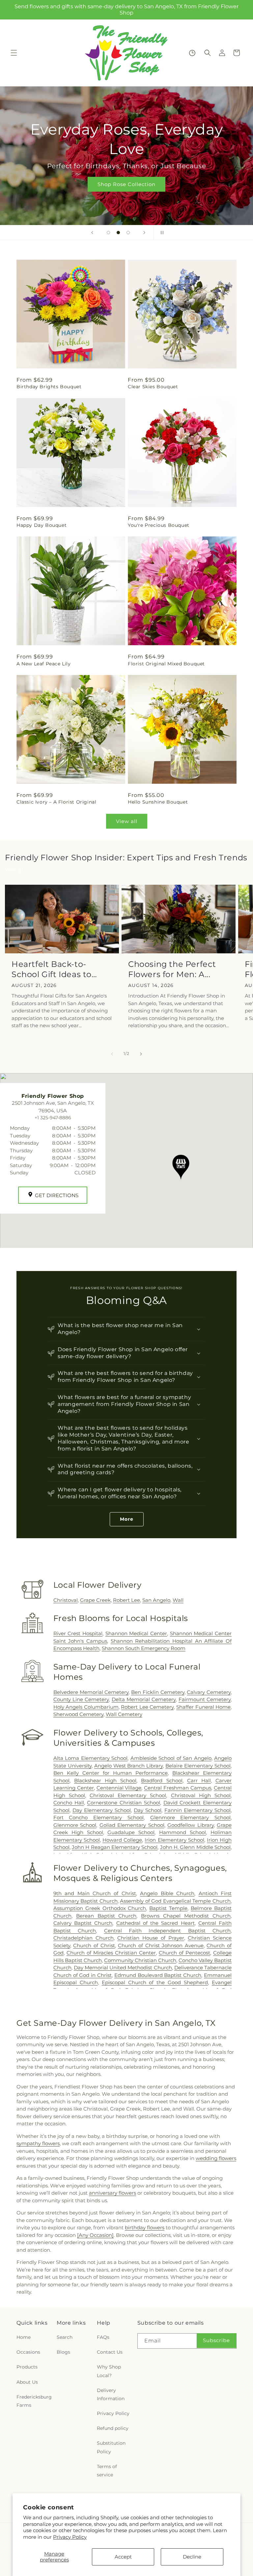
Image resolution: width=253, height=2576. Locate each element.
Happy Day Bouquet (42, 525)
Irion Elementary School (174, 1840)
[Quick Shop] (192, 53)
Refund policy (113, 2428)
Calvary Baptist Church (83, 1923)
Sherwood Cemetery (78, 1714)
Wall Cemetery (124, 1714)
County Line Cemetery (81, 1699)
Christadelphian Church (84, 1938)
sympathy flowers (38, 2143)
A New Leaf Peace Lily (44, 664)
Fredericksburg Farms (34, 2401)
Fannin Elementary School (197, 1810)
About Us (27, 2382)
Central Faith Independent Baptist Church (167, 1931)
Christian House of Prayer (151, 1938)
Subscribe (216, 2340)
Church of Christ (94, 1945)
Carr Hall (199, 1781)
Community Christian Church (140, 1960)
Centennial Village (119, 1788)
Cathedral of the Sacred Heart (155, 1923)
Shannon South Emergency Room (144, 1648)
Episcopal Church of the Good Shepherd (155, 1982)
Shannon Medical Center (136, 1633)
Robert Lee (126, 1600)
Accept (123, 2557)
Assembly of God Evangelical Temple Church (175, 1901)
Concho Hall (69, 1803)
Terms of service (107, 2471)
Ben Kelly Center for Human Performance (111, 1773)
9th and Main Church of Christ (95, 1893)
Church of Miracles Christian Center (111, 1953)
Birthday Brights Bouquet (49, 387)
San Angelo (156, 1600)
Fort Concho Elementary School (98, 1817)
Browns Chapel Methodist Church (186, 1916)
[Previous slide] (92, 233)
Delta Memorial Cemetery (144, 1699)
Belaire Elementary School (198, 1766)
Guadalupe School (131, 1832)
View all (127, 821)
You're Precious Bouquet (159, 525)
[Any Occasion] (95, 2235)
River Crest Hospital (78, 1633)
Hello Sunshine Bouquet (158, 802)
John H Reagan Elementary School (115, 1847)
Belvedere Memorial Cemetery (91, 1692)
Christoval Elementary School (128, 1795)
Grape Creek (95, 1600)
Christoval (66, 1600)
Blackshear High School (105, 1781)
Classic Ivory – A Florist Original (56, 802)
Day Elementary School (102, 1810)
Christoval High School (201, 1795)
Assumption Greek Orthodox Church (100, 1908)
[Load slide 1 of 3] (108, 233)
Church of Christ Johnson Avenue (161, 1945)
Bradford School (162, 1781)
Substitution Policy (111, 2447)
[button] (14, 53)
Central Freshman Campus (178, 1788)
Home (24, 2337)
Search (65, 2337)
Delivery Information (111, 2394)
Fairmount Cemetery (205, 1699)
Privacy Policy (70, 2537)
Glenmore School (75, 1825)
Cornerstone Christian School (124, 1803)
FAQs (103, 2337)
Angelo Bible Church (167, 1893)
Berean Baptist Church (106, 1916)
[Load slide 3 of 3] (128, 233)
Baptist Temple (168, 1908)
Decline (192, 2557)
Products (27, 2367)
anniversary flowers (112, 2193)
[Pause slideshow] (161, 233)
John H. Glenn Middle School (195, 1847)
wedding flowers (216, 2158)
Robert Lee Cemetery (147, 1707)
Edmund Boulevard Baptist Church (158, 1975)
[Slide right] (141, 1054)
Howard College (122, 1840)
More (127, 1519)
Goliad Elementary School (132, 1825)
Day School (148, 1810)
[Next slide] (144, 233)
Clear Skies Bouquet (153, 387)
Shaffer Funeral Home (203, 1707)
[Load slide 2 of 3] (118, 233)
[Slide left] (112, 1054)
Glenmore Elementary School (190, 1817)
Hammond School (183, 1832)
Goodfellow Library (190, 1825)
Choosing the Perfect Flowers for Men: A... (172, 969)
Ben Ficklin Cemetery (158, 1692)
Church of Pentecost (184, 1953)
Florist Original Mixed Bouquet (166, 664)
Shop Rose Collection (126, 184)
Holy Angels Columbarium (86, 1707)
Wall (178, 1600)
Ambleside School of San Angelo (171, 1758)
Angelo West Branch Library (129, 1766)
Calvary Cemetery (209, 1692)
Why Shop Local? (109, 2371)
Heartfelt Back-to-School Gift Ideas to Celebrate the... (52, 969)
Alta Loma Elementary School (90, 1758)
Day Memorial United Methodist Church (123, 1968)
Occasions (28, 2352)
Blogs (63, 2352)
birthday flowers (145, 2227)
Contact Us (110, 2352)
